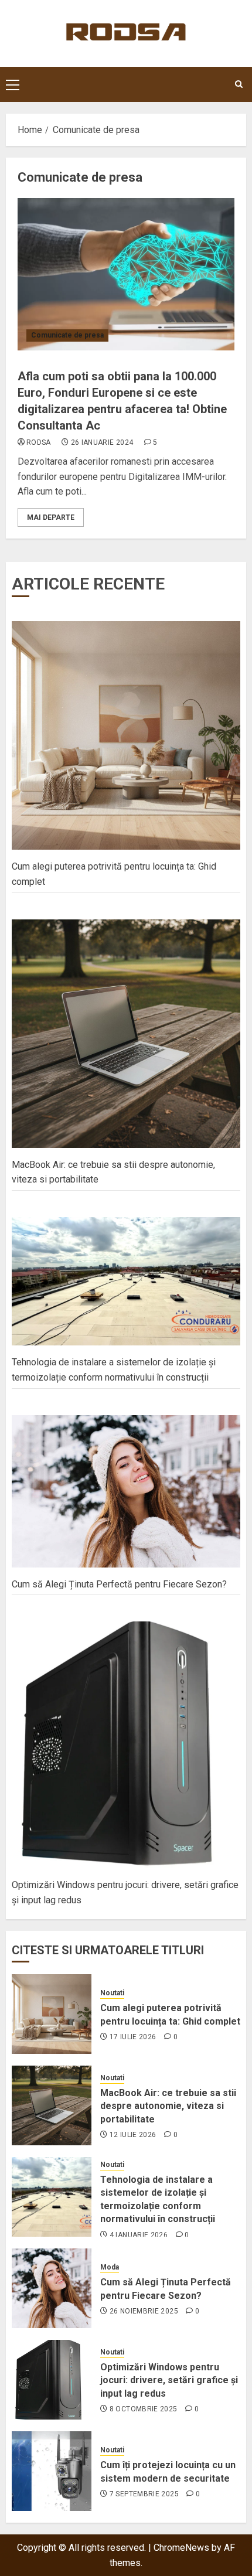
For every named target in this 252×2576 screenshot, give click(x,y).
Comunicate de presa (67, 335)
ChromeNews (181, 2548)
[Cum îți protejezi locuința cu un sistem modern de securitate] (52, 2471)
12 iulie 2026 (133, 2135)
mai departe (51, 517)
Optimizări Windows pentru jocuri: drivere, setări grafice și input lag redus (169, 2380)
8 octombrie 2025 (144, 2409)
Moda (110, 2267)
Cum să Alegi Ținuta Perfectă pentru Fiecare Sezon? (119, 1584)
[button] (13, 84)
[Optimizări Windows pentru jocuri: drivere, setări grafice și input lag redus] (52, 2380)
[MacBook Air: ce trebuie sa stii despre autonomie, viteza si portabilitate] (52, 2105)
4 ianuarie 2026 (139, 2235)
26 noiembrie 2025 (144, 2311)
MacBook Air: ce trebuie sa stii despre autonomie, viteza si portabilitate (168, 2106)
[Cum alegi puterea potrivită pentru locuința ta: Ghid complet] (52, 2014)
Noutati (112, 1993)
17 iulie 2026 (133, 2037)
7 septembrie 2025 (144, 2494)
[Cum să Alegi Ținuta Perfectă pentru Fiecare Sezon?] (52, 2288)
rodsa (39, 442)
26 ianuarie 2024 (102, 442)
